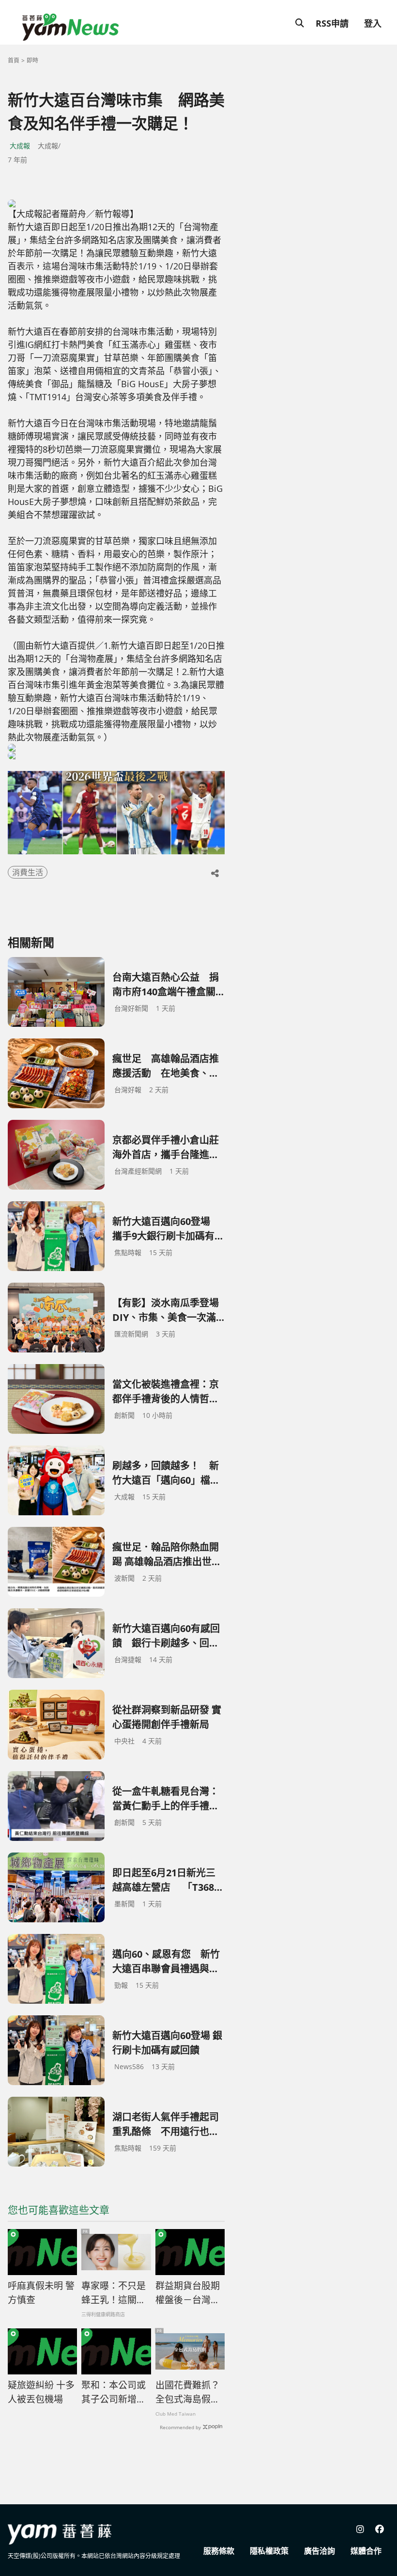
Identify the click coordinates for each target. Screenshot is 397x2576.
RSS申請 (332, 23)
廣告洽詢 (320, 2551)
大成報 (20, 146)
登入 (373, 23)
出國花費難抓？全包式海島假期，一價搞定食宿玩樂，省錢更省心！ (188, 2392)
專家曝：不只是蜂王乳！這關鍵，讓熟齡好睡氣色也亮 (114, 2293)
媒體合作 (366, 2551)
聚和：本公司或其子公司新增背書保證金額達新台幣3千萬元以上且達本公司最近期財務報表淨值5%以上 (114, 2392)
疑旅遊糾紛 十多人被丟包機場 (41, 2392)
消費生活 (28, 872)
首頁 (14, 60)
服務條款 (219, 2551)
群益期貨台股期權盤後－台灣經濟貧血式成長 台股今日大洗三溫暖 (189, 2293)
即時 (32, 60)
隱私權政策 (269, 2551)
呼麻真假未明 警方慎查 (41, 2293)
